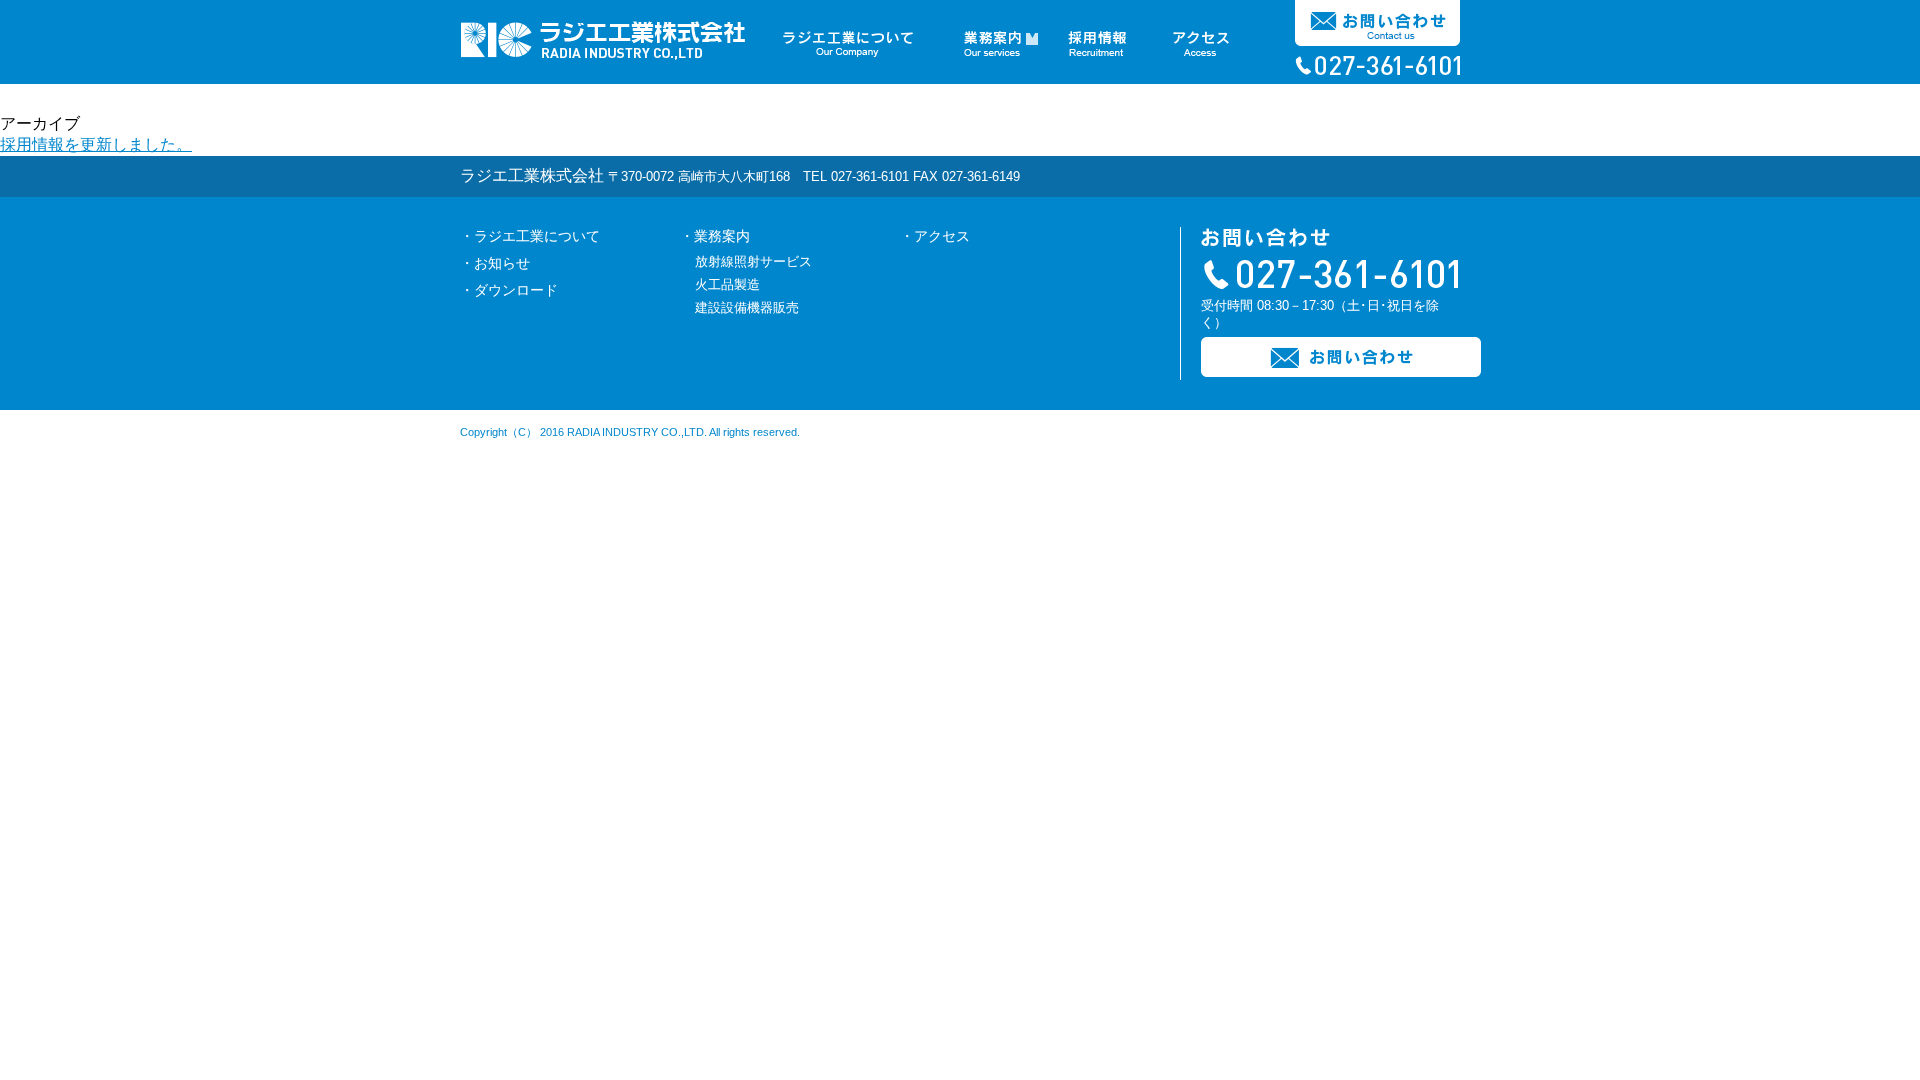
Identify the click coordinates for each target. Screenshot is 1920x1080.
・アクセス (935, 236)
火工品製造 (727, 284)
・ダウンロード (509, 290)
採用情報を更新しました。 (96, 144)
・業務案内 (715, 236)
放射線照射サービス (753, 261)
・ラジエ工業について (530, 236)
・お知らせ (495, 263)
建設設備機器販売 (747, 307)
